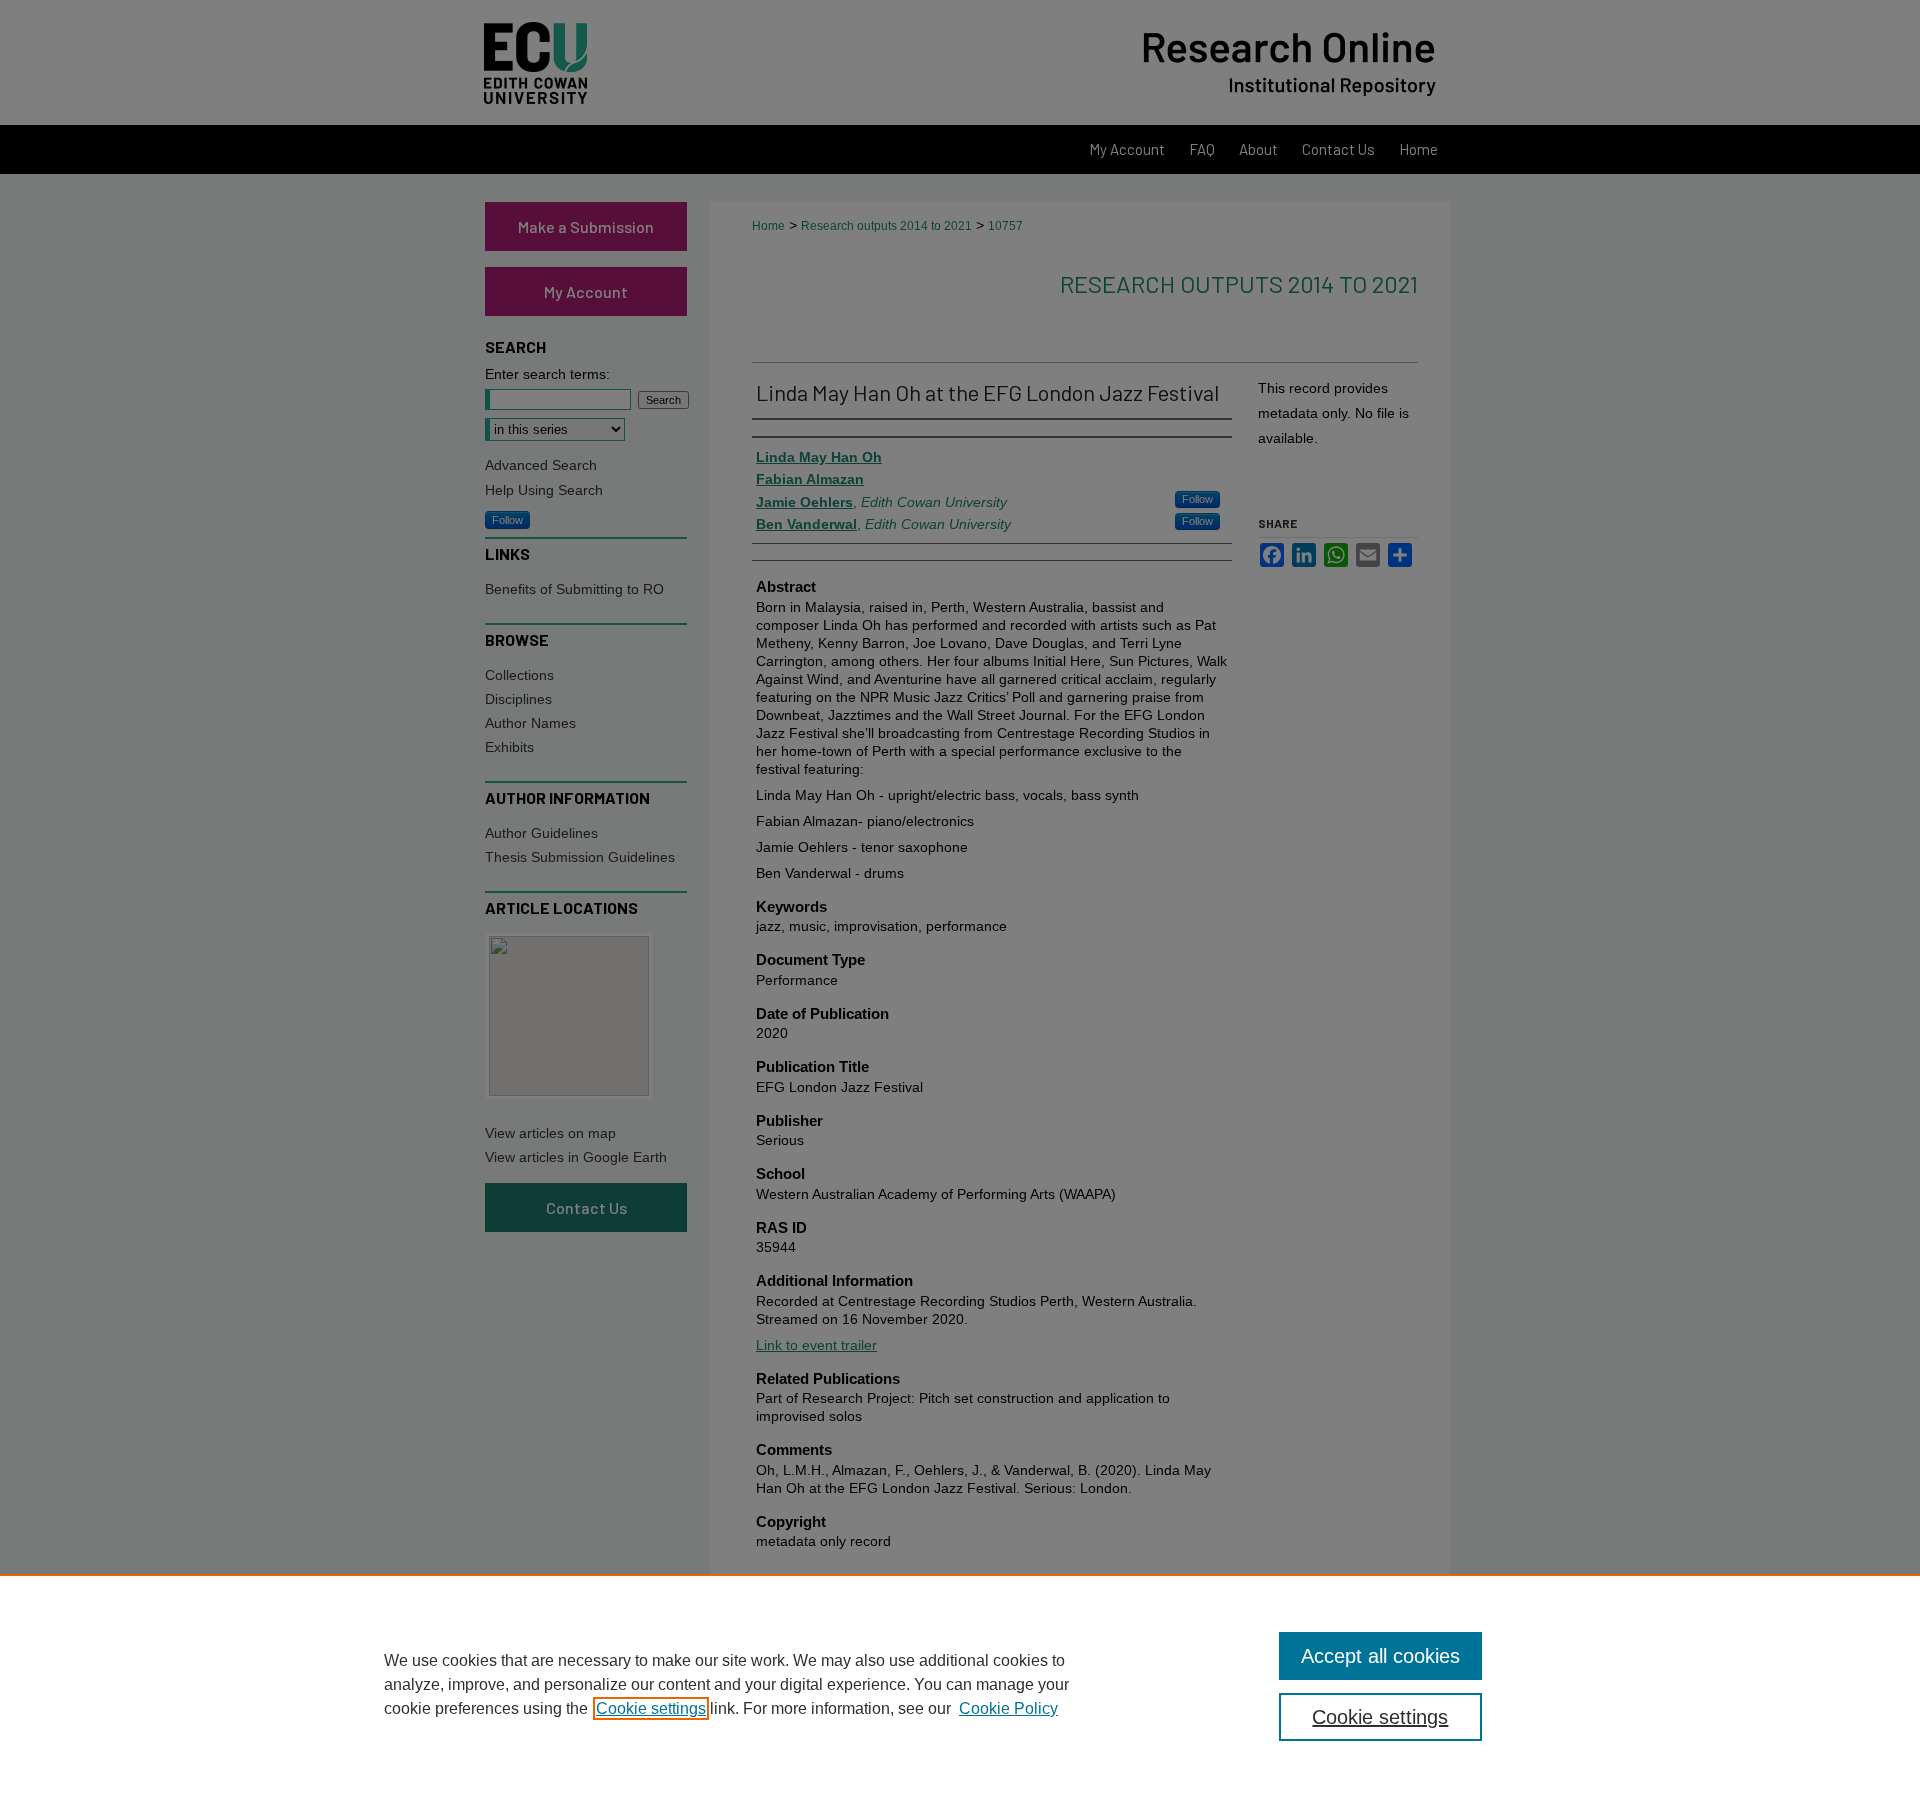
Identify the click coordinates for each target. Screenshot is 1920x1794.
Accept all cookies (1380, 1656)
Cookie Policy (1008, 1708)
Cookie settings (651, 1708)
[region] (960, 1684)
